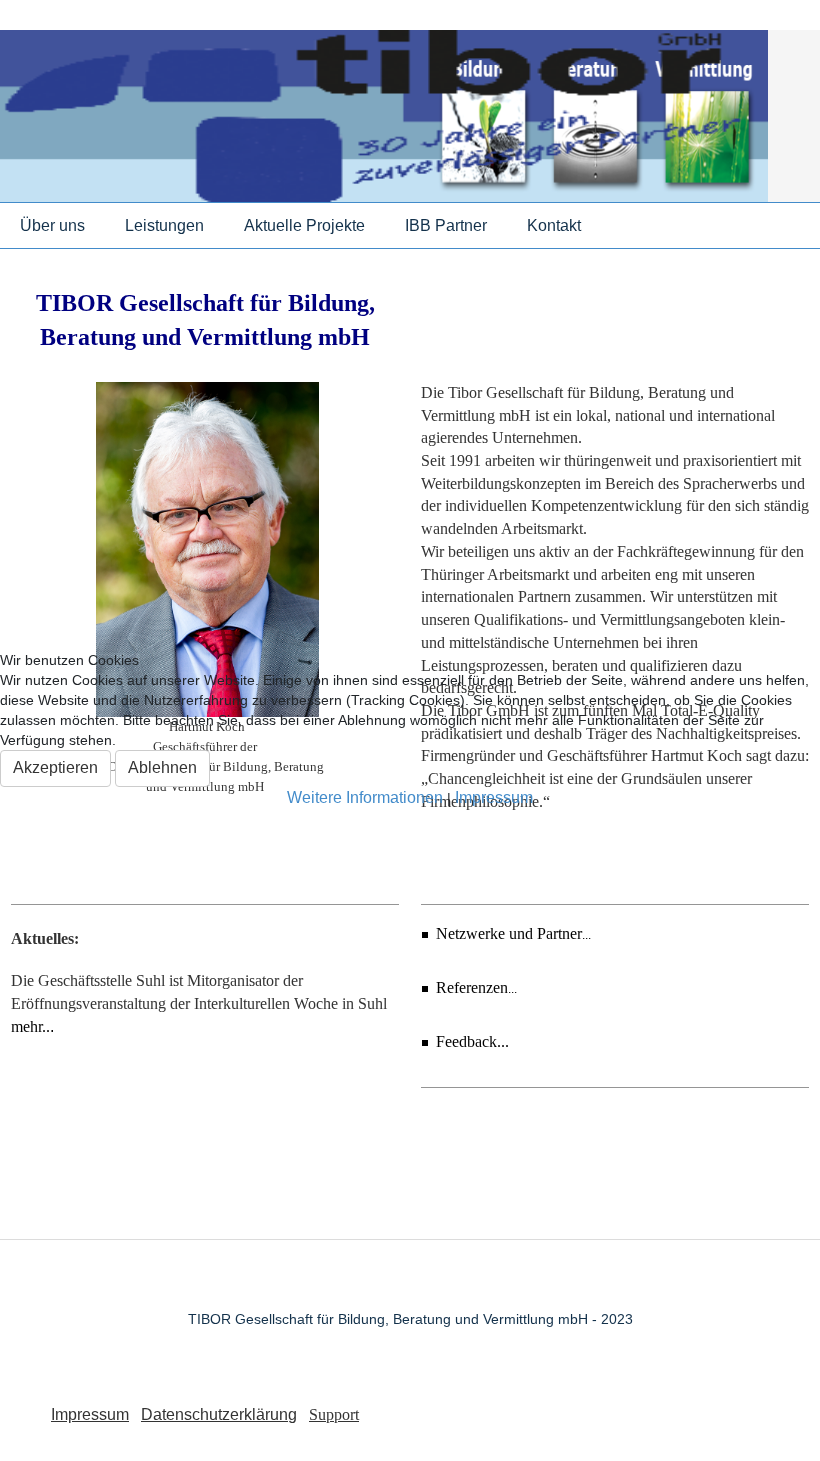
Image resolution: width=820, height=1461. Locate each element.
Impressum (494, 797)
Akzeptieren (55, 767)
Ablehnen (162, 767)
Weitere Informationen (365, 797)
